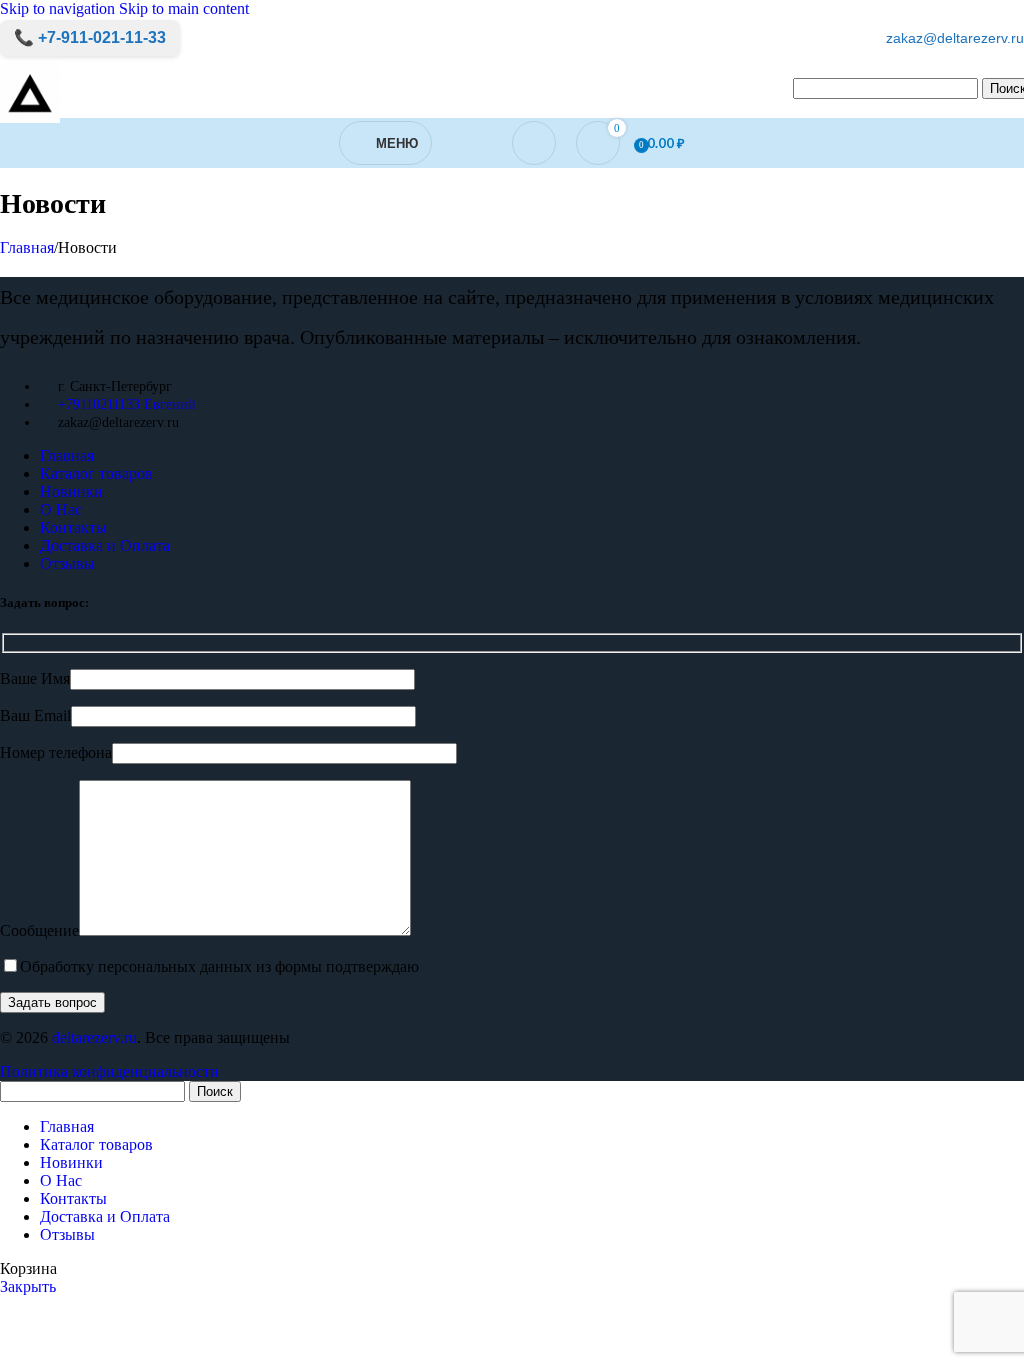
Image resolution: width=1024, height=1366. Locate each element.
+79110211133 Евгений (127, 404)
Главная (27, 247)
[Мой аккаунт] (534, 143)
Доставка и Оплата (105, 545)
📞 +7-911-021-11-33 (90, 37)
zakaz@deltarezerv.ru (955, 38)
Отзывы (67, 563)
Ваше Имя (35, 678)
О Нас (61, 509)
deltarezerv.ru (94, 1037)
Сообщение (39, 930)
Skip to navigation (59, 8)
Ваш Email (35, 715)
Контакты (73, 527)
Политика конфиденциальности (109, 1071)
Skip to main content (184, 8)
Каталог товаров (96, 473)
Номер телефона (56, 752)
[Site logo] (30, 122)
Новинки (71, 491)
